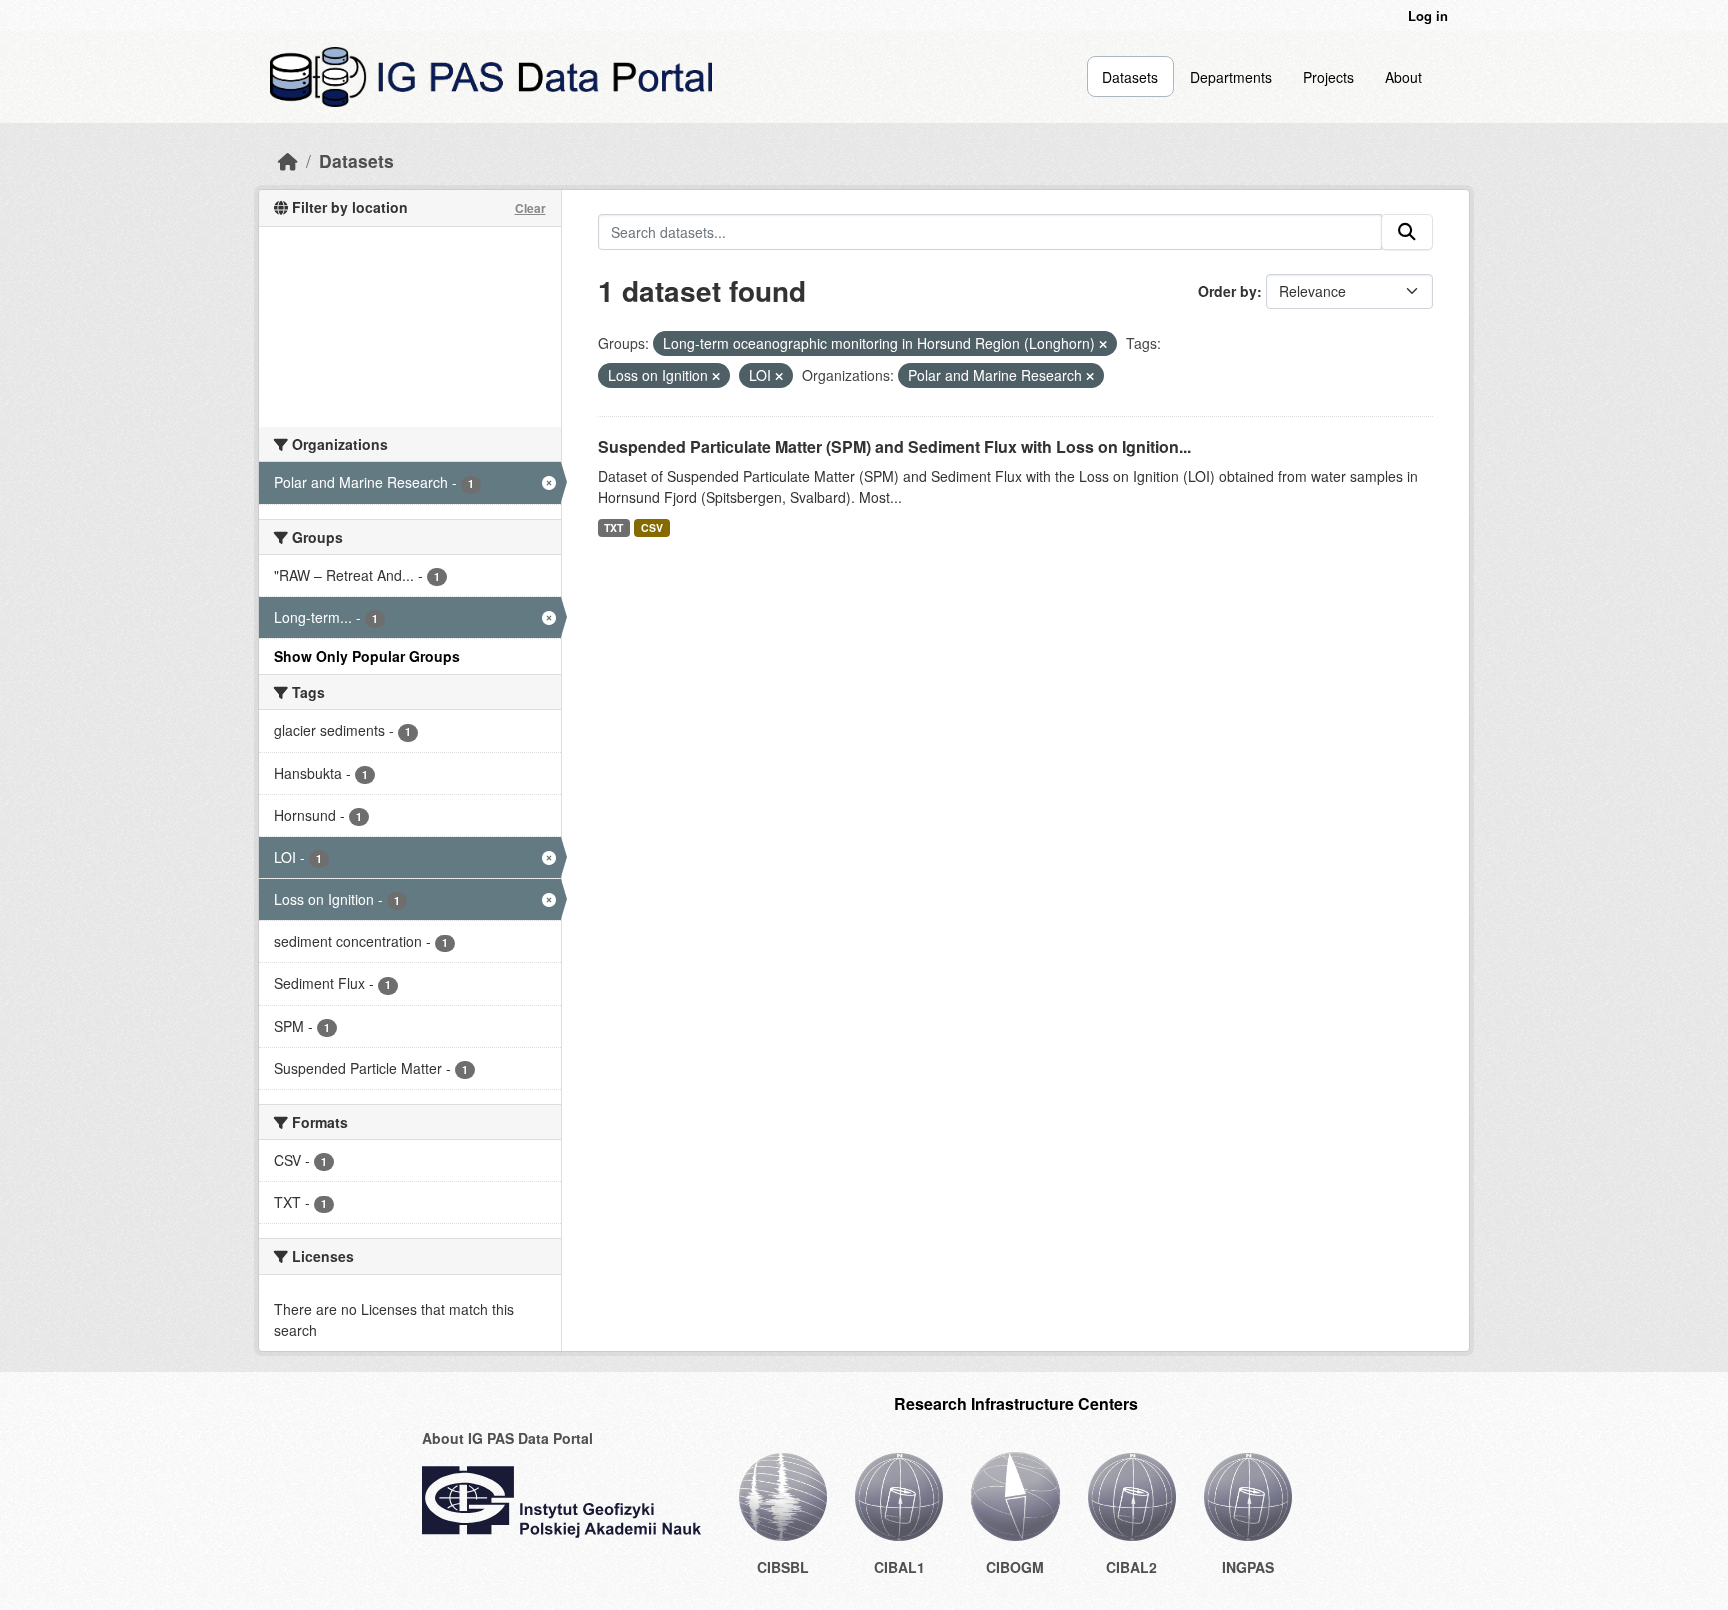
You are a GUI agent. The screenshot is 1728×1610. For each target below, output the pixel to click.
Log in (1428, 15)
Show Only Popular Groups (367, 656)
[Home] (288, 160)
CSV (652, 527)
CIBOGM (1015, 1567)
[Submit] (1407, 232)
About (1403, 77)
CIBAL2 (1131, 1567)
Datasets (1130, 77)
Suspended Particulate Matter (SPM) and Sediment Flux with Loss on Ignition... (894, 446)
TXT (613, 527)
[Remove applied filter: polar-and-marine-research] (1090, 376)
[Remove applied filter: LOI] (779, 376)
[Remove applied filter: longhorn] (1103, 344)
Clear (530, 208)
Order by (1227, 291)
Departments (1231, 77)
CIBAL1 (899, 1567)
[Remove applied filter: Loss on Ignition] (716, 376)
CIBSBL (783, 1567)
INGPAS (1248, 1567)
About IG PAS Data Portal (507, 1438)
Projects (1328, 77)
